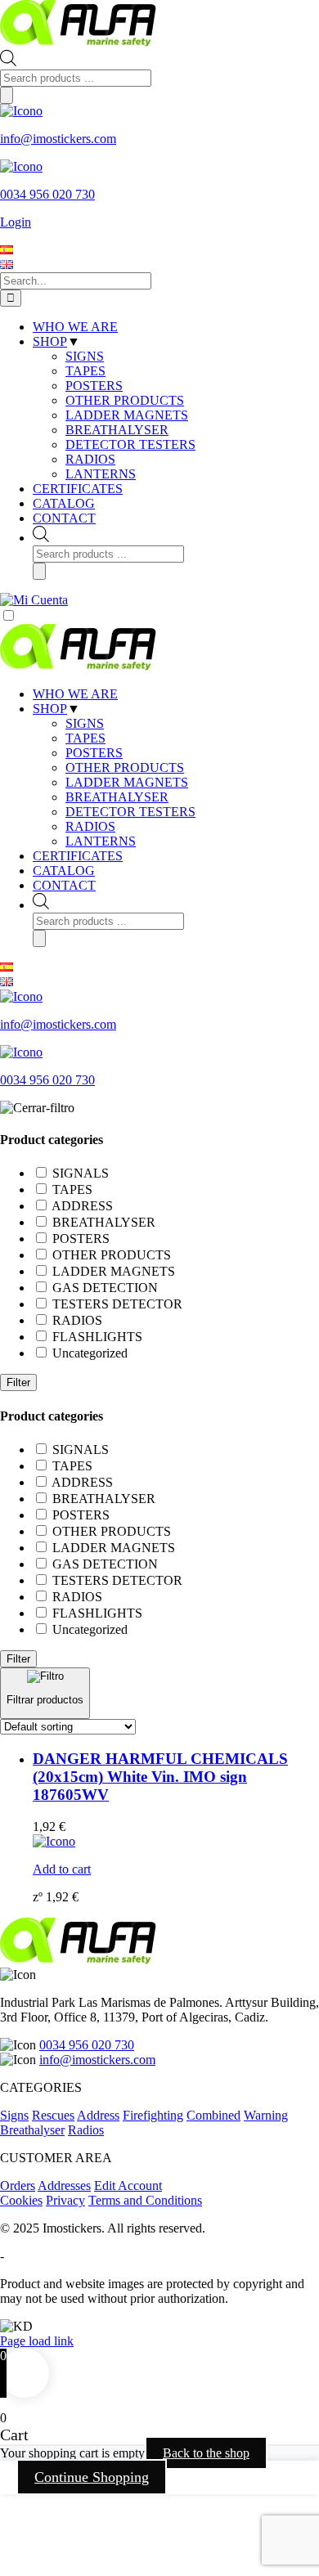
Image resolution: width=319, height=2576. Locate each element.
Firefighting (153, 2115)
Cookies (21, 2200)
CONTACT (64, 885)
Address (98, 2115)
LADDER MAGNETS (127, 782)
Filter (18, 1382)
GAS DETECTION (105, 1288)
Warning (266, 2115)
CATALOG (64, 871)
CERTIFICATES (78, 856)
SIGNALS (81, 1173)
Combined (213, 2115)
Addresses (64, 2186)
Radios (86, 2130)
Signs (14, 2115)
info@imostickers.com (97, 2060)
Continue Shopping (92, 2477)
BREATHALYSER (117, 797)
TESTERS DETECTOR (117, 1304)
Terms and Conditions (145, 2200)
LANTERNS (101, 841)
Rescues (53, 2115)
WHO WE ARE (75, 694)
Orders (18, 2186)
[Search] (7, 95)
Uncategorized (90, 1353)
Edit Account (128, 2186)
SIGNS (85, 723)
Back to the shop (206, 2453)
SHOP (50, 709)
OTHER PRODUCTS (125, 767)
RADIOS (90, 826)
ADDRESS (82, 1206)
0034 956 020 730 (87, 2045)
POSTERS (94, 753)
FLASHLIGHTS (97, 1337)
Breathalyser (32, 2130)
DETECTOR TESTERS (130, 812)
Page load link (37, 2341)
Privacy (65, 2200)
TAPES (85, 738)
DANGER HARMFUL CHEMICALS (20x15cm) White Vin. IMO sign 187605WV (160, 1777)
